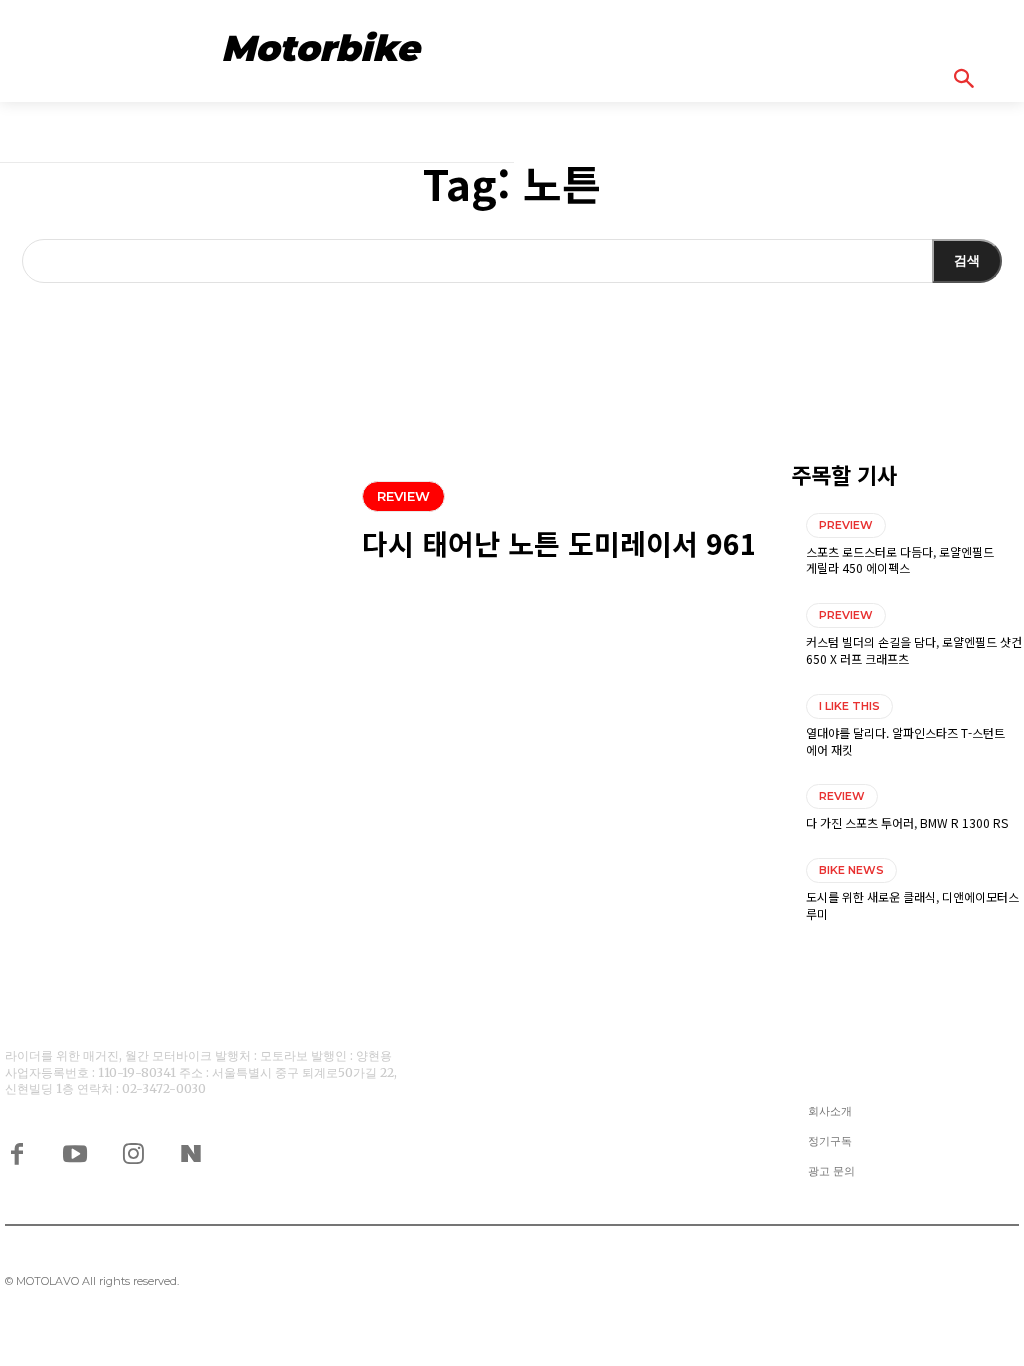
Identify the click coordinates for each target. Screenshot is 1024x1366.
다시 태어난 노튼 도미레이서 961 (559, 543)
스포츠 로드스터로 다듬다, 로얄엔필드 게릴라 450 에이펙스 (900, 560)
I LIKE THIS (849, 706)
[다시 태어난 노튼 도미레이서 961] (171, 523)
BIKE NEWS (851, 870)
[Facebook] (17, 1152)
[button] (986, 78)
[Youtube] (75, 1152)
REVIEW (403, 496)
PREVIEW (846, 525)
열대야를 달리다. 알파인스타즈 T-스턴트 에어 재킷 (905, 741)
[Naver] (191, 1152)
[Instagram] (133, 1152)
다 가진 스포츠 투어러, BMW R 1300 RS (907, 822)
